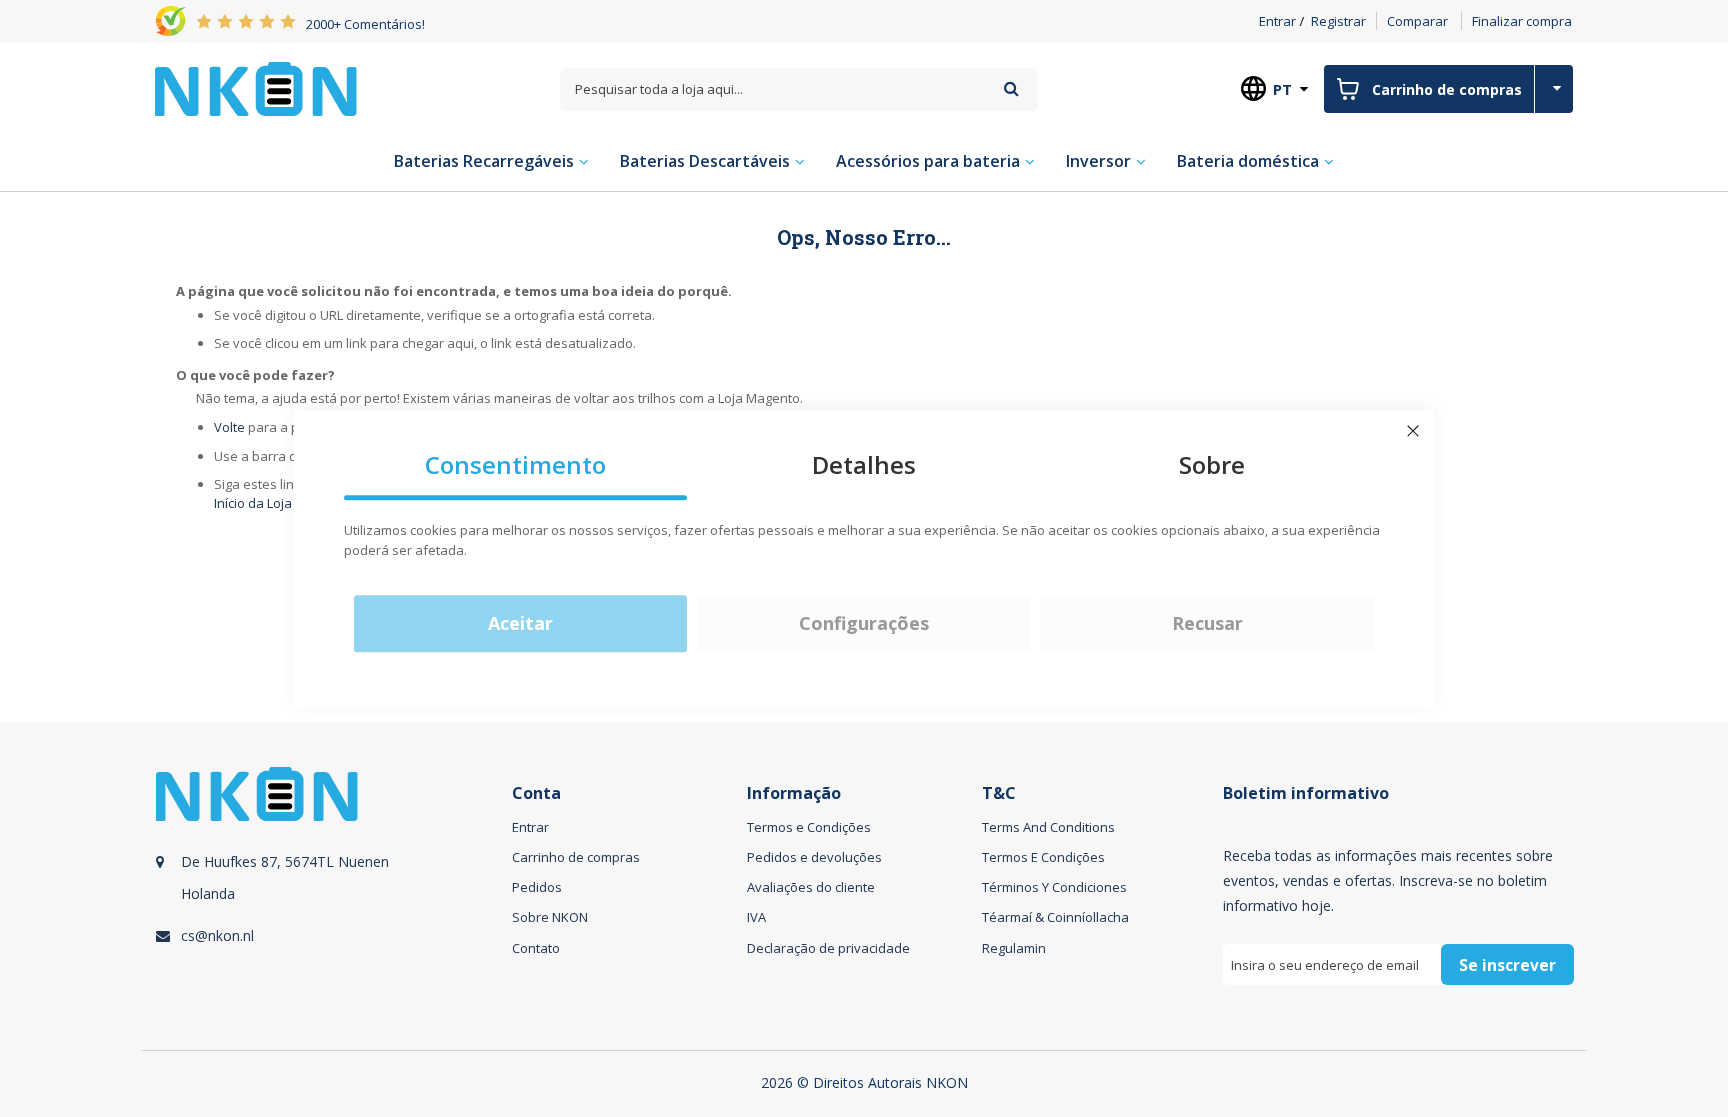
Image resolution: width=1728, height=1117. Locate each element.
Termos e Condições (809, 827)
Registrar (1338, 21)
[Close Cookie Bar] (1413, 431)
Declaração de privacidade (828, 948)
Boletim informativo (1306, 793)
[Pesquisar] (1011, 88)
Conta (536, 793)
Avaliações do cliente (811, 887)
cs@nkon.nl (217, 935)
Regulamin (1014, 948)
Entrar (1277, 21)
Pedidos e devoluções (814, 857)
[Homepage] (256, 89)
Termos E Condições (1043, 857)
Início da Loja (253, 503)
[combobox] (799, 89)
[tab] (331, 898)
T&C (999, 793)
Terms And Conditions (1048, 827)
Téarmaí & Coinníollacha (1055, 917)
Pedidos (537, 887)
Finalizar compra (1522, 21)
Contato (536, 948)
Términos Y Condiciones (1054, 887)
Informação (794, 793)
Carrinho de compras (576, 857)
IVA (756, 917)
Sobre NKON (550, 917)
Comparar (1417, 21)
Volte (229, 427)
